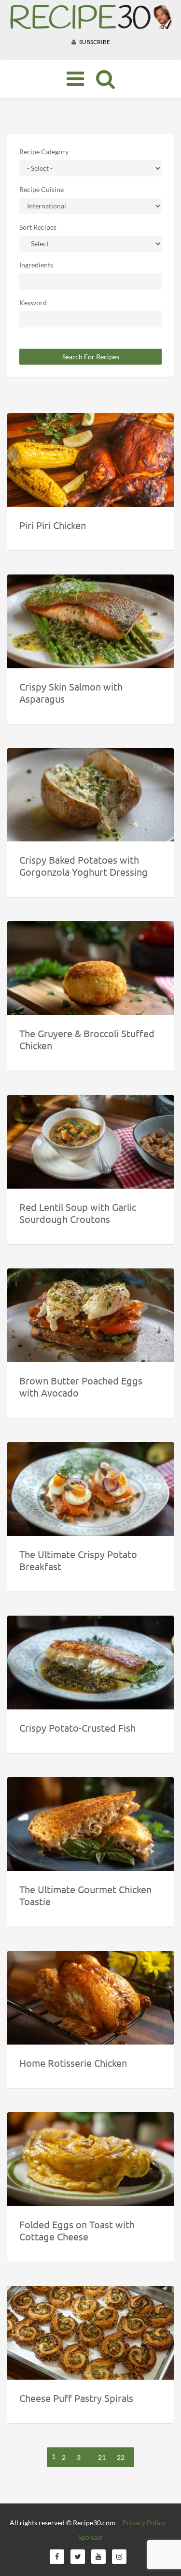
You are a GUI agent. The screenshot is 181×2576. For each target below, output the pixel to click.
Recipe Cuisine (42, 189)
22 (121, 2457)
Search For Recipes (91, 357)
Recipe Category (44, 152)
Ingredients (36, 265)
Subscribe (94, 42)
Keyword (33, 302)
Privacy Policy (144, 2523)
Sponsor (90, 2537)
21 (102, 2457)
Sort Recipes (38, 227)
